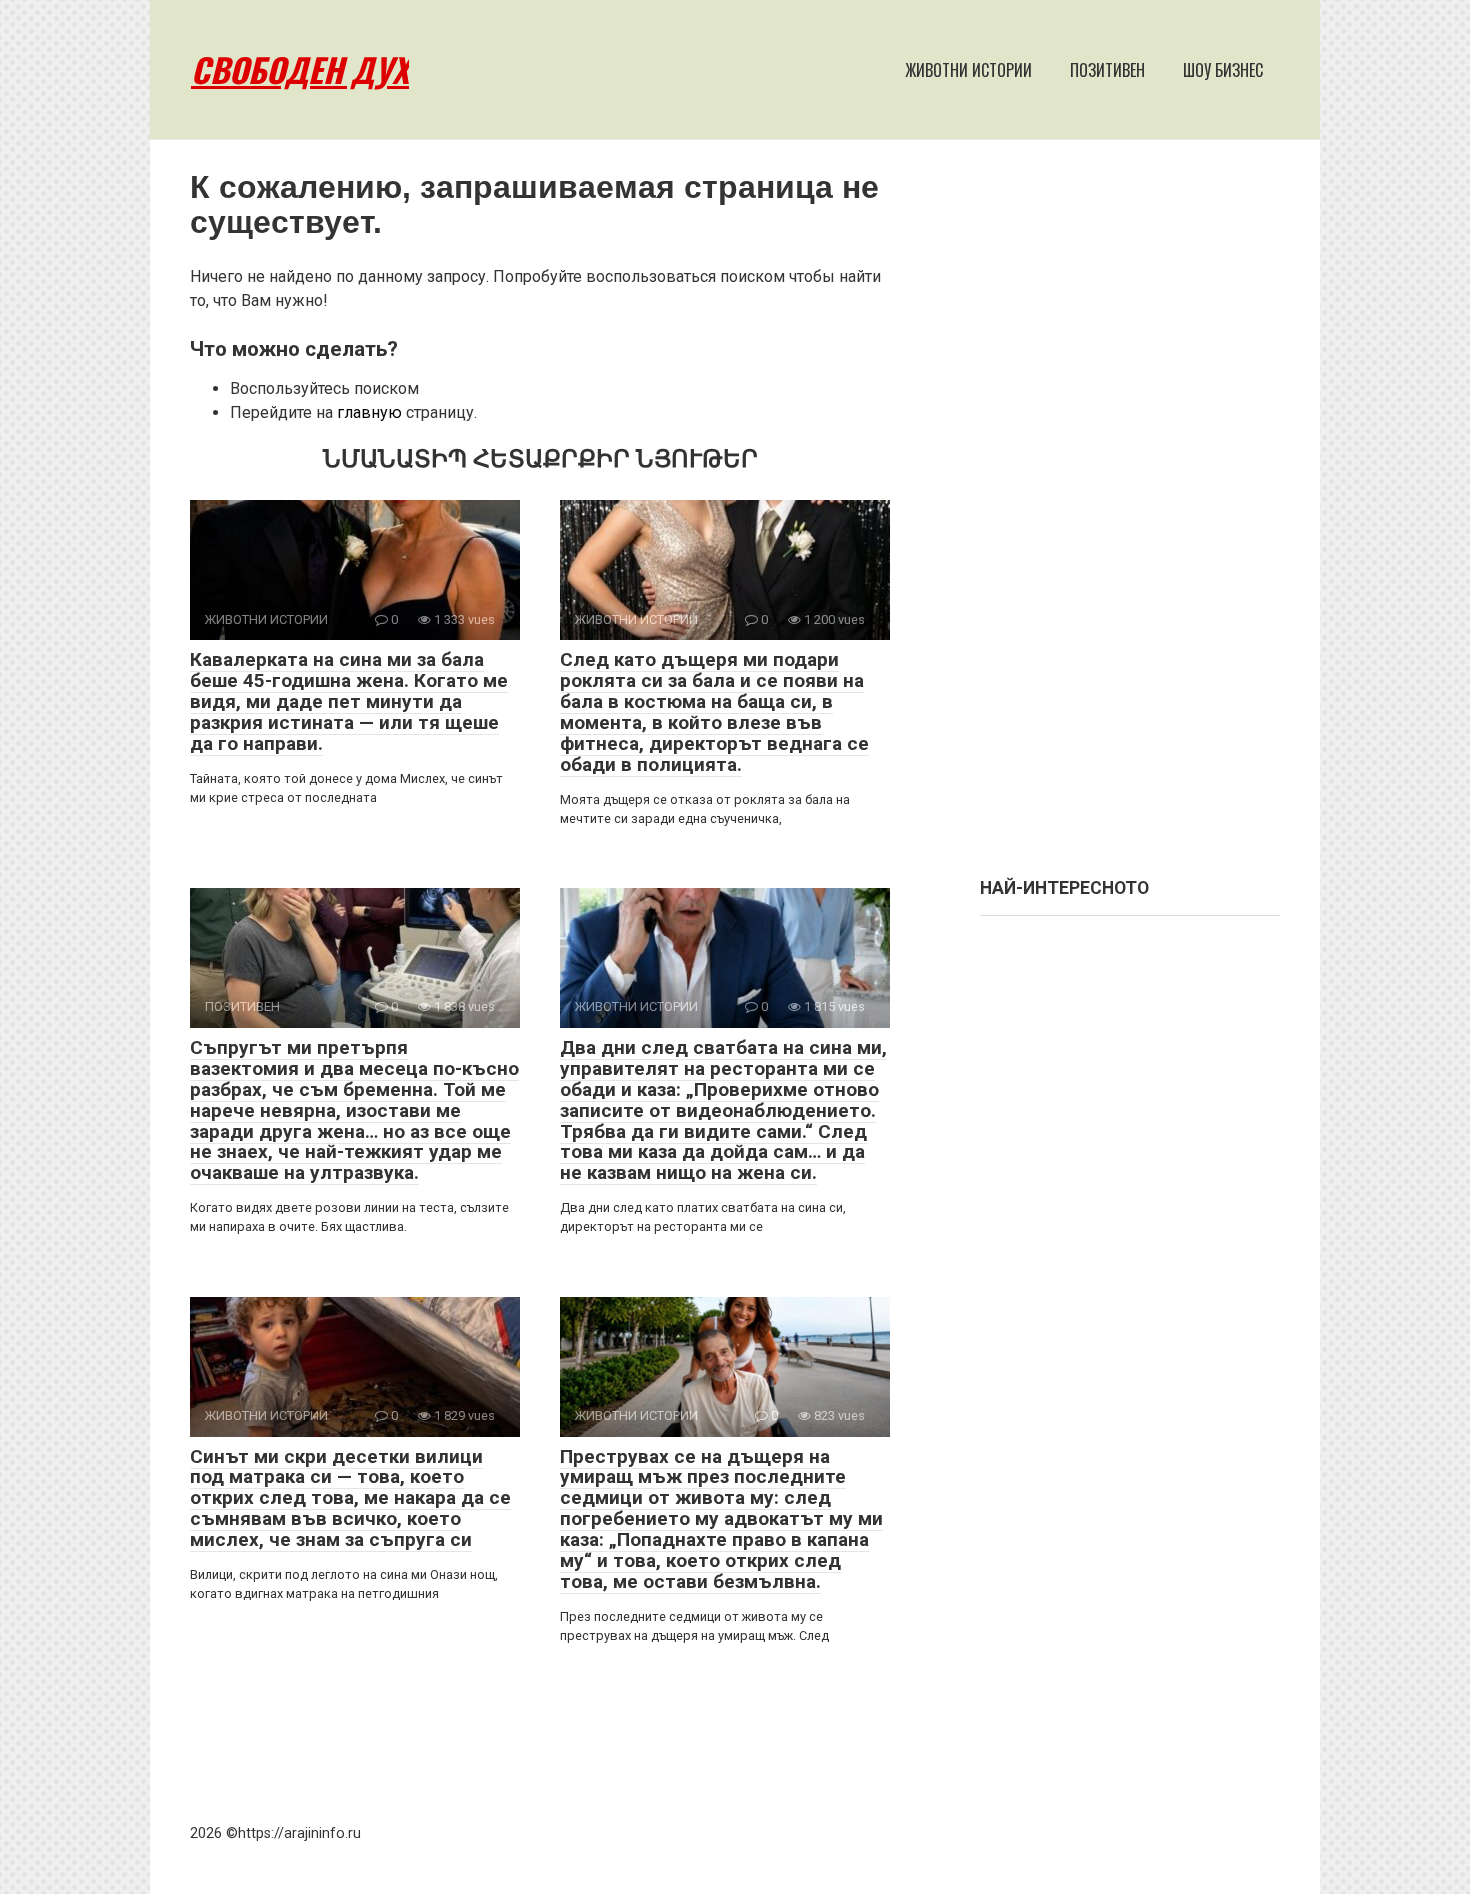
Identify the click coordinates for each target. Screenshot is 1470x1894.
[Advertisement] (1130, 518)
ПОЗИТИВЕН (1107, 70)
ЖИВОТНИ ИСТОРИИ (968, 70)
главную (369, 412)
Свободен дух (300, 69)
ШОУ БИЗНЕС (1223, 70)
